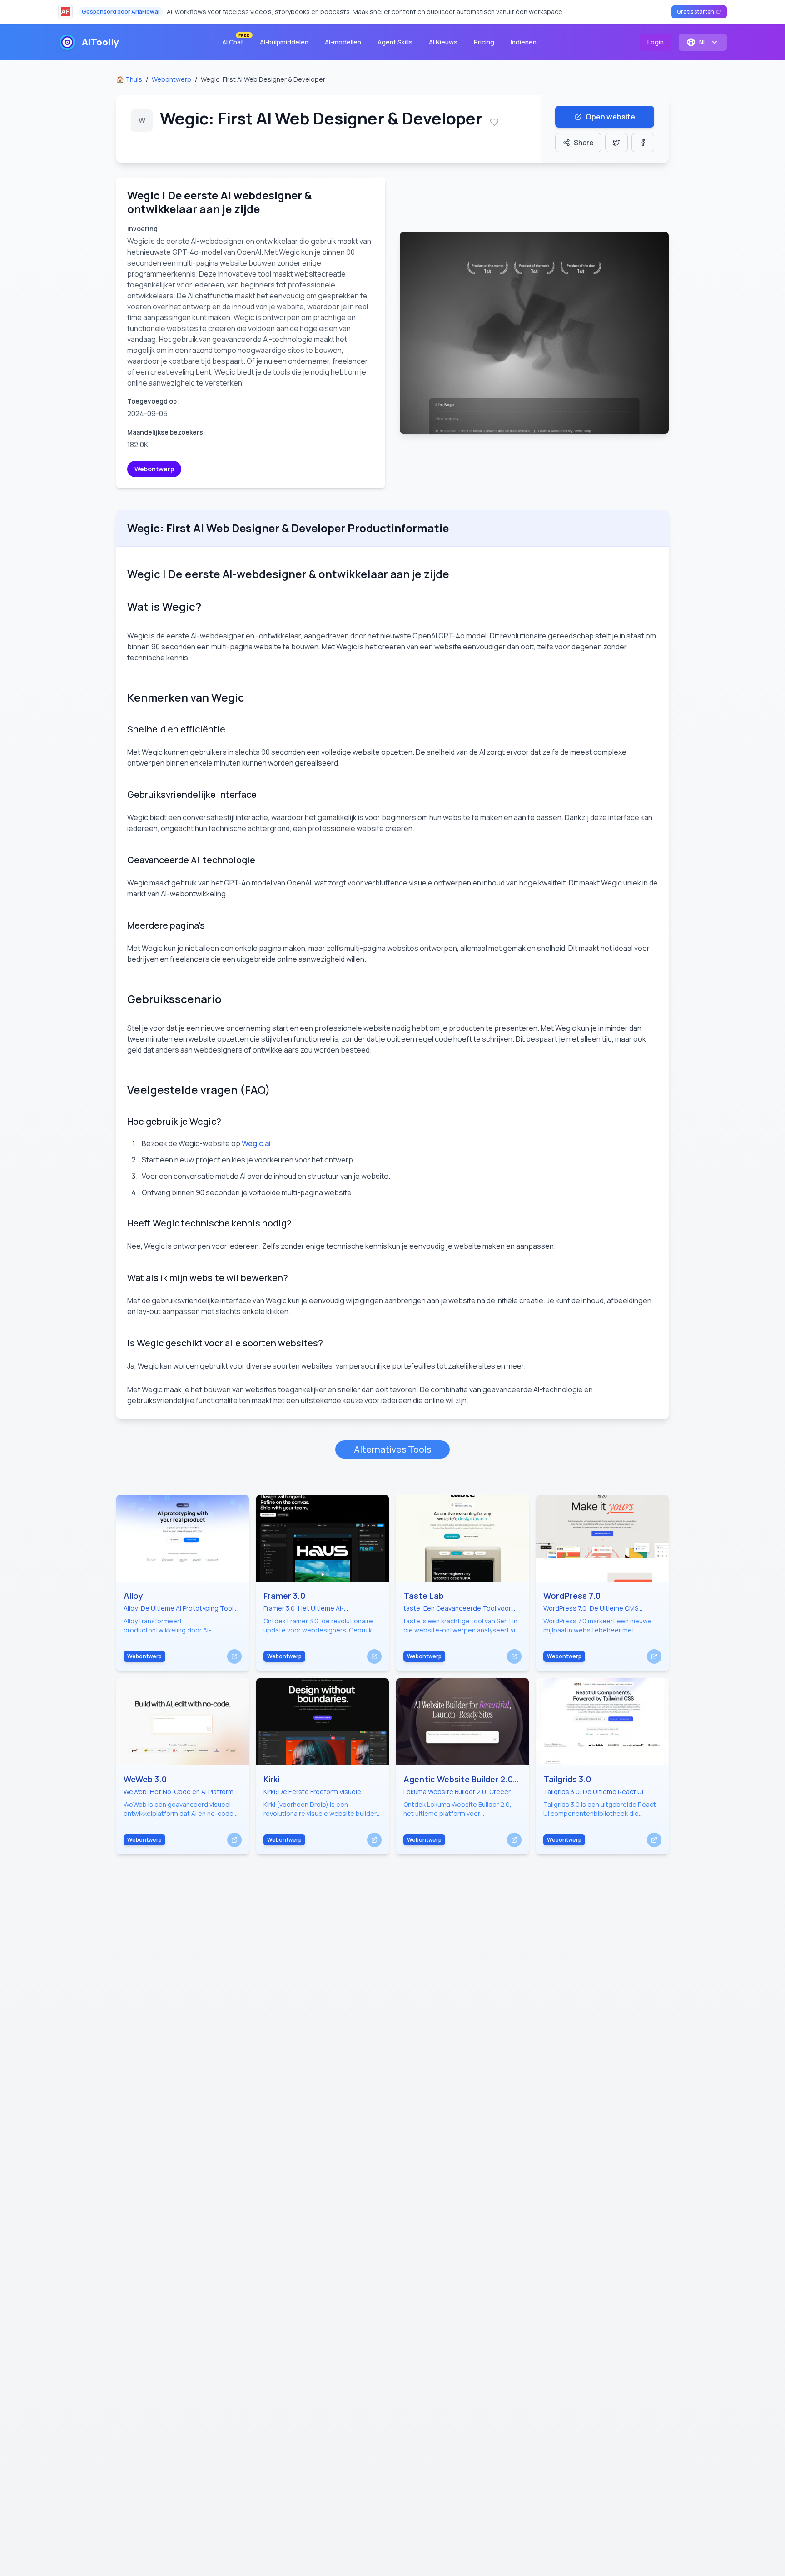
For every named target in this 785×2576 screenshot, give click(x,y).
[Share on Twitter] (616, 143)
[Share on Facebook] (643, 143)
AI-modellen (343, 42)
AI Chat (236, 40)
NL (703, 42)
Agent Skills (395, 42)
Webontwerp (171, 79)
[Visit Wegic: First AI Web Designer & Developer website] (534, 333)
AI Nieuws (443, 42)
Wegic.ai (256, 1143)
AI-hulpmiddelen (284, 42)
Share (584, 143)
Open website (610, 117)
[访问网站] (234, 1656)
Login (656, 42)
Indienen (524, 42)
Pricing (484, 42)
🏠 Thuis (129, 79)
